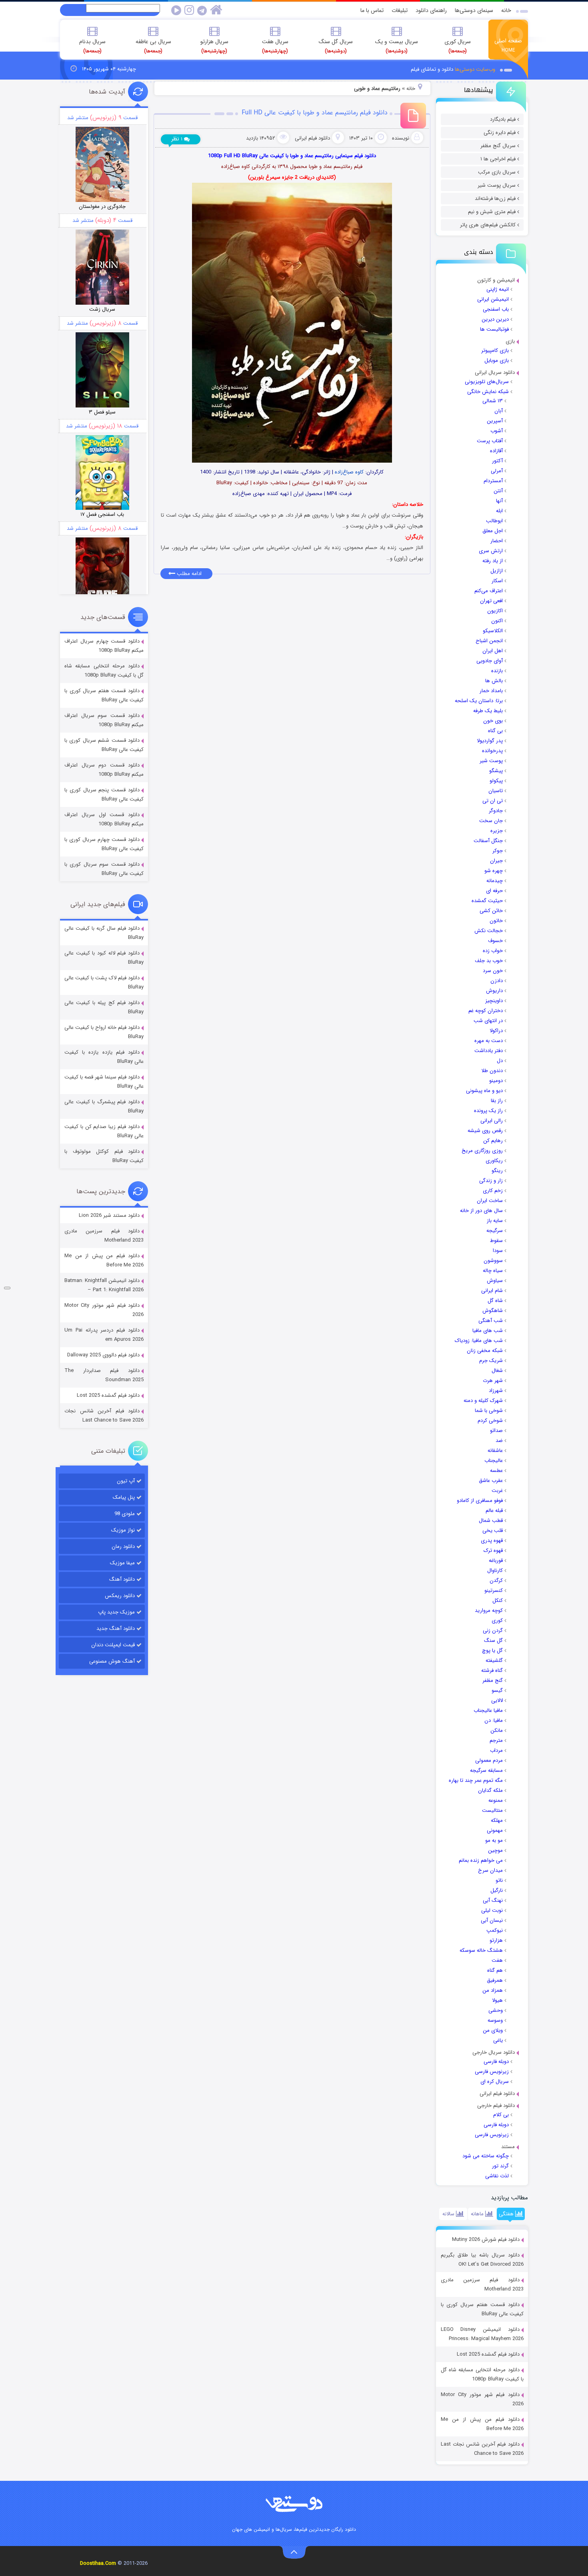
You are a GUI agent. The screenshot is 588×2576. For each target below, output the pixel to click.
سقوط (496, 1241)
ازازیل (497, 571)
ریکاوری (494, 1161)
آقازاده (496, 451)
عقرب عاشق (491, 1481)
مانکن (497, 1730)
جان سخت (491, 821)
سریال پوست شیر (497, 185)
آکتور (497, 461)
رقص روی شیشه (485, 1131)
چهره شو (494, 871)
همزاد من (493, 1990)
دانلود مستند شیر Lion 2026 (109, 1215)
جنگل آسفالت (488, 841)
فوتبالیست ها (494, 329)
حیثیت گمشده (487, 901)
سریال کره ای (495, 2082)
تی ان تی (493, 801)
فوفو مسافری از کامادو (480, 1501)
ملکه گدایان (490, 1790)
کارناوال (495, 1571)
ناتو (499, 1880)
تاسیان (496, 791)
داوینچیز (494, 1001)
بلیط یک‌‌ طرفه (488, 711)
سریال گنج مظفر (498, 146)
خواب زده (493, 951)
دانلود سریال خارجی (494, 2052)
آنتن (498, 491)
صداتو (496, 1431)
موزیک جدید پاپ (116, 1612)
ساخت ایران (490, 1201)
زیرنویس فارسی (492, 2072)
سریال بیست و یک (397, 46)
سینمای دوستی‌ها (474, 10)
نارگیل (497, 1890)
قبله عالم (494, 1511)
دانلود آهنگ (122, 1579)
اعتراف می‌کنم (489, 591)
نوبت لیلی (492, 1910)
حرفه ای (494, 891)
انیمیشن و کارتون (496, 280)
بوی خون (493, 721)
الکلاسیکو (493, 631)
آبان (499, 411)
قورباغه (496, 1561)
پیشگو (496, 771)
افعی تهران (491, 601)
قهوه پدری (492, 1541)
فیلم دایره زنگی (500, 133)
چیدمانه (495, 881)
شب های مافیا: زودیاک (479, 1341)
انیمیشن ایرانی (493, 299)
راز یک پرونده (488, 1111)
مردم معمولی (489, 1760)
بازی (510, 341)
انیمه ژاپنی (498, 289)
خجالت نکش (489, 931)
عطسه (496, 1471)
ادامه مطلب (188, 574)
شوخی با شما (489, 1411)
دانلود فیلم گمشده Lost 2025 (488, 2354)
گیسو (497, 1690)
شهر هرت (493, 1381)
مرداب (496, 1750)
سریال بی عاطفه (153, 46)
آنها (499, 501)
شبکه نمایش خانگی (488, 392)
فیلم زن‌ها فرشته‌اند (495, 199)
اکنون (497, 621)
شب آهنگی (491, 1321)
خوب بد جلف (489, 961)
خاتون (496, 921)
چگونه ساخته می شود (486, 2156)
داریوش (494, 991)
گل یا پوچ (492, 1650)
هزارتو (496, 1940)
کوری (497, 1620)
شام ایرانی (492, 1291)
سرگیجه (495, 1231)
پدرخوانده (492, 751)
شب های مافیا (488, 1331)
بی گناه (495, 731)
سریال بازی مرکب (497, 172)
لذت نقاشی (497, 2176)
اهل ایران (493, 651)
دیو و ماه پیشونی (484, 1091)
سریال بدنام (92, 46)
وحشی (496, 2010)
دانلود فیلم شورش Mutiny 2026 (486, 2240)
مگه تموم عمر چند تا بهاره (476, 1780)
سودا (498, 1251)
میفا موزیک (122, 1563)
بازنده (497, 671)
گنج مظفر (493, 1680)
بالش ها (494, 681)
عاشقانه (495, 1451)
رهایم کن (493, 1141)
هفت (497, 1960)
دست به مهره (489, 1041)
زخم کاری (493, 1191)
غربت (497, 1491)
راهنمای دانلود (431, 10)
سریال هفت (275, 46)
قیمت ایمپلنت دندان (113, 1645)
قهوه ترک (493, 1551)
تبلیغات (400, 10)
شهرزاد (496, 1391)
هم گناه (495, 1970)
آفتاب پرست (490, 441)
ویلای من (493, 2030)
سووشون (493, 1261)
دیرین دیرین (495, 319)
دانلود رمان (123, 1547)
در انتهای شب (488, 1021)
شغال (497, 1371)
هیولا (497, 2000)
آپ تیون (126, 1481)
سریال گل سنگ (336, 46)
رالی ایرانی (492, 1121)
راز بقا (497, 1101)
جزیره (497, 831)
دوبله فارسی (496, 2062)
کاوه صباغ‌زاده (349, 472)
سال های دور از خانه (481, 1211)
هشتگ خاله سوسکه (481, 1950)
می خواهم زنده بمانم (481, 1860)
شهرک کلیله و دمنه (483, 1401)
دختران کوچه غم (486, 1011)
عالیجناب (494, 1461)
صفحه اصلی (508, 45)
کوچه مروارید (489, 1610)
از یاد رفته (493, 561)
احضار (497, 541)
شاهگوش (493, 1311)
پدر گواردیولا (490, 741)
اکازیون (495, 611)
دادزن (497, 981)
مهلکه (497, 1820)
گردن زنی (493, 1630)
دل (500, 1061)
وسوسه (495, 2020)
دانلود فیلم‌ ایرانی (497, 2094)
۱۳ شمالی (493, 401)
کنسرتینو (494, 1591)
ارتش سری (491, 551)
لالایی (497, 1700)
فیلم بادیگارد (503, 119)
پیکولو (496, 781)
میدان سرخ (490, 1870)
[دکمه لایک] (7, 1288)
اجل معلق (493, 531)
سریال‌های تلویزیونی (487, 382)
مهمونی (495, 1830)
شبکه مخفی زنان (485, 1351)
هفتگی (507, 2214)
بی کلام (501, 2115)
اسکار (497, 581)
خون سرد (493, 971)
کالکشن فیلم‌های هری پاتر (488, 225)
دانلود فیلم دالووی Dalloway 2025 (103, 1355)
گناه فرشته (492, 1670)
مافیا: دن (494, 1720)
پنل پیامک (124, 1497)
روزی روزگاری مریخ (482, 1151)
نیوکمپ (495, 1930)
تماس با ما (372, 10)
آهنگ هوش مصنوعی (112, 1661)
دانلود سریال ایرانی (495, 372)
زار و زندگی (491, 1181)
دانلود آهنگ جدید (116, 1628)
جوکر (498, 851)
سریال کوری (458, 46)
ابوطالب (494, 521)
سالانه (449, 2214)
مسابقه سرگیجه (486, 1770)
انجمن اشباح (489, 641)
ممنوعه (496, 1800)
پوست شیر (491, 761)
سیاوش (495, 1281)
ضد (499, 1441)
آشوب (497, 431)
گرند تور (500, 2166)
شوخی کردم (490, 1421)
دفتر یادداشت (489, 1051)
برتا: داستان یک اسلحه (479, 701)
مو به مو (494, 1840)
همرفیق (495, 1980)
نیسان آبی (492, 1920)
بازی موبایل (497, 360)
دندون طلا (492, 1071)
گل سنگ (493, 1640)
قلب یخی (493, 1531)
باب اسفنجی (496, 309)
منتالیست (492, 1810)
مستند (508, 2147)
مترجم (496, 1740)
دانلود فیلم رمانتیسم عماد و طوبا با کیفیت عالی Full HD (315, 113)
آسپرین (495, 421)
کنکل (498, 1601)
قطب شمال (491, 1521)
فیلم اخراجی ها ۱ (498, 159)
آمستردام (493, 481)
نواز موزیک (123, 1530)
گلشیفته (494, 1660)
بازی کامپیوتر (495, 350)
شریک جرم (491, 1361)
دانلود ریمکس (120, 1596)
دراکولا (496, 1031)
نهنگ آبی (493, 1900)
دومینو (496, 1081)
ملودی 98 (125, 1514)
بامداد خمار (491, 691)
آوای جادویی (490, 661)
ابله (499, 511)
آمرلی (497, 471)
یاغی (498, 2040)
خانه (506, 10)
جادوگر (496, 811)
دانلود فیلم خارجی (496, 2106)
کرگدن (496, 1581)
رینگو (497, 1171)
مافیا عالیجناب (488, 1710)
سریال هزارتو (214, 46)
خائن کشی (491, 911)
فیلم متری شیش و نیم (492, 212)
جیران (496, 861)
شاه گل (495, 1301)
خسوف (495, 941)
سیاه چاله (493, 1271)
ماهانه (478, 2214)
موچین (495, 1850)
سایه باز (495, 1221)
